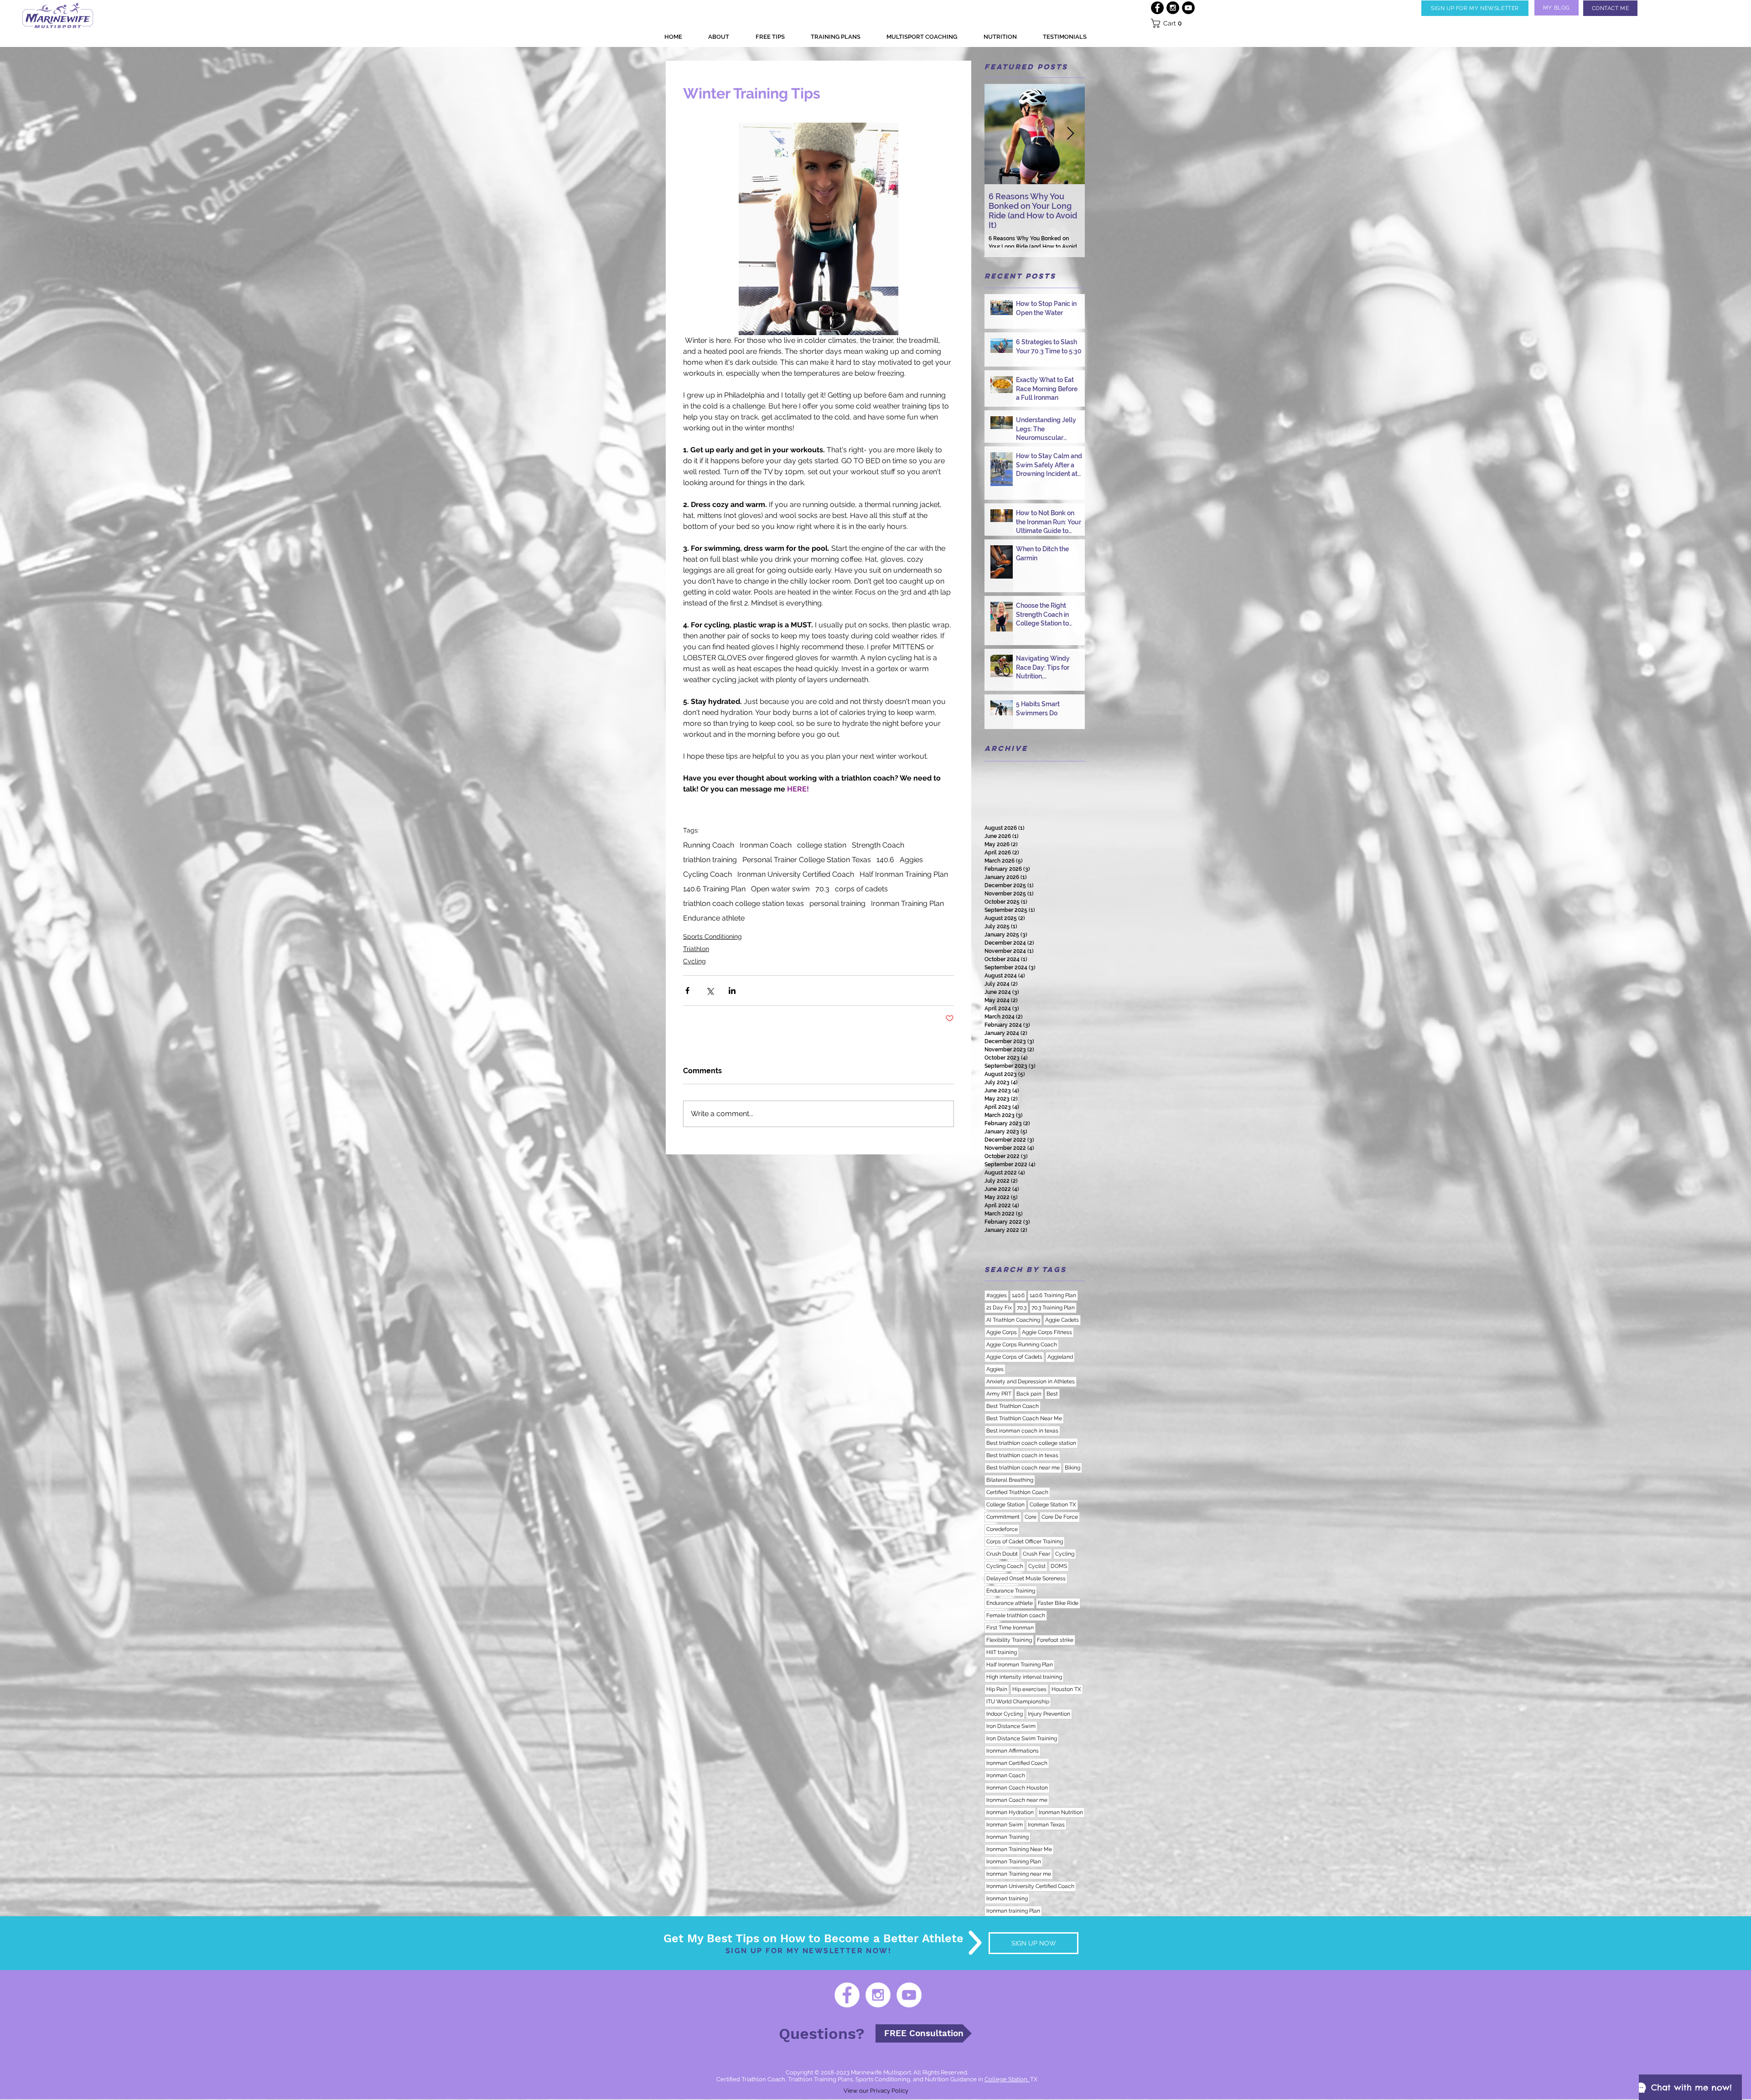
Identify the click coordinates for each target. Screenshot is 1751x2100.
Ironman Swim (1005, 1825)
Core (1031, 1517)
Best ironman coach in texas (1022, 1431)
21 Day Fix (999, 1308)
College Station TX (1053, 1505)
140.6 (885, 860)
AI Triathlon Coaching (1013, 1320)
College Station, (1007, 2079)
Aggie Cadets (1062, 1320)
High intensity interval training (1024, 1677)
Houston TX (1066, 1689)
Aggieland (1060, 1357)
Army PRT (999, 1394)
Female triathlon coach (1016, 1615)
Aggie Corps (1002, 1332)
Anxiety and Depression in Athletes (1031, 1381)
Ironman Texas (1046, 1825)
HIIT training (1002, 1652)
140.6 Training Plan (714, 889)
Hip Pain (997, 1689)
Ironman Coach (766, 845)
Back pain (1029, 1394)
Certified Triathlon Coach (1017, 1492)
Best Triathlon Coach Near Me (1024, 1418)
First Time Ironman (1010, 1628)
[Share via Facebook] (687, 991)
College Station (1005, 1505)
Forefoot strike (1055, 1640)
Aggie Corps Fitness (1047, 1332)
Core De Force (1060, 1517)
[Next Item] (1070, 134)
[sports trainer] (909, 1995)
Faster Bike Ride (1058, 1603)
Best (1052, 1394)
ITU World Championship (1018, 1702)
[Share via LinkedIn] (732, 991)
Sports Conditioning (712, 936)
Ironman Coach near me (1017, 1800)
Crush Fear (1036, 1554)
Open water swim (780, 889)
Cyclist (1037, 1566)
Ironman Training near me (1019, 1874)
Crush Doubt (1002, 1554)
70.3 (822, 889)
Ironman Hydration (1010, 1812)
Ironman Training (1008, 1837)
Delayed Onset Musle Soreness (1026, 1578)
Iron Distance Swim (1011, 1726)
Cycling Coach (707, 874)
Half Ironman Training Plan (904, 874)
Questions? (822, 2033)
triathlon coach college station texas (743, 903)
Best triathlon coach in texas (1022, 1455)
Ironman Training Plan (907, 903)
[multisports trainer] (878, 1995)
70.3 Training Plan (1053, 1308)
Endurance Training (1011, 1591)
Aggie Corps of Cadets (1014, 1357)
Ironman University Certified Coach (796, 874)
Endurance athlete (714, 918)
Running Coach (709, 845)
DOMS (1059, 1566)
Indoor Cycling (1005, 1714)
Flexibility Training (1009, 1640)
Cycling (694, 961)
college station (822, 845)
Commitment (1003, 1517)
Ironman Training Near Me (1019, 1849)
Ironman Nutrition (1061, 1812)
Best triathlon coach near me (1023, 1468)
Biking (1072, 1468)
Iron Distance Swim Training (1022, 1738)
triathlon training (710, 860)
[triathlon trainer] (1173, 8)
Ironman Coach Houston (1017, 1788)
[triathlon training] (847, 1995)
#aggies (997, 1295)
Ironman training (1007, 1898)
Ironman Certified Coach (1017, 1763)
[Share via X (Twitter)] (710, 991)
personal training (837, 903)
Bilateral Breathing (1010, 1480)
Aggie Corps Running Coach (1022, 1345)
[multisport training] (1157, 8)
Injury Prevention (1049, 1714)
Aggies (911, 860)
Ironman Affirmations (1013, 1751)
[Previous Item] (999, 134)
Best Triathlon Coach (1013, 1406)
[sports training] (1188, 8)
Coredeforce (1002, 1529)
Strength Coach (878, 845)
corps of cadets (861, 889)
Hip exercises (1029, 1689)
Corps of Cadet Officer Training (1025, 1541)
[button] (1475, 8)
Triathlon (696, 949)
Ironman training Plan (1013, 1911)
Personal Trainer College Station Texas (807, 860)
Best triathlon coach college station (1031, 1443)
